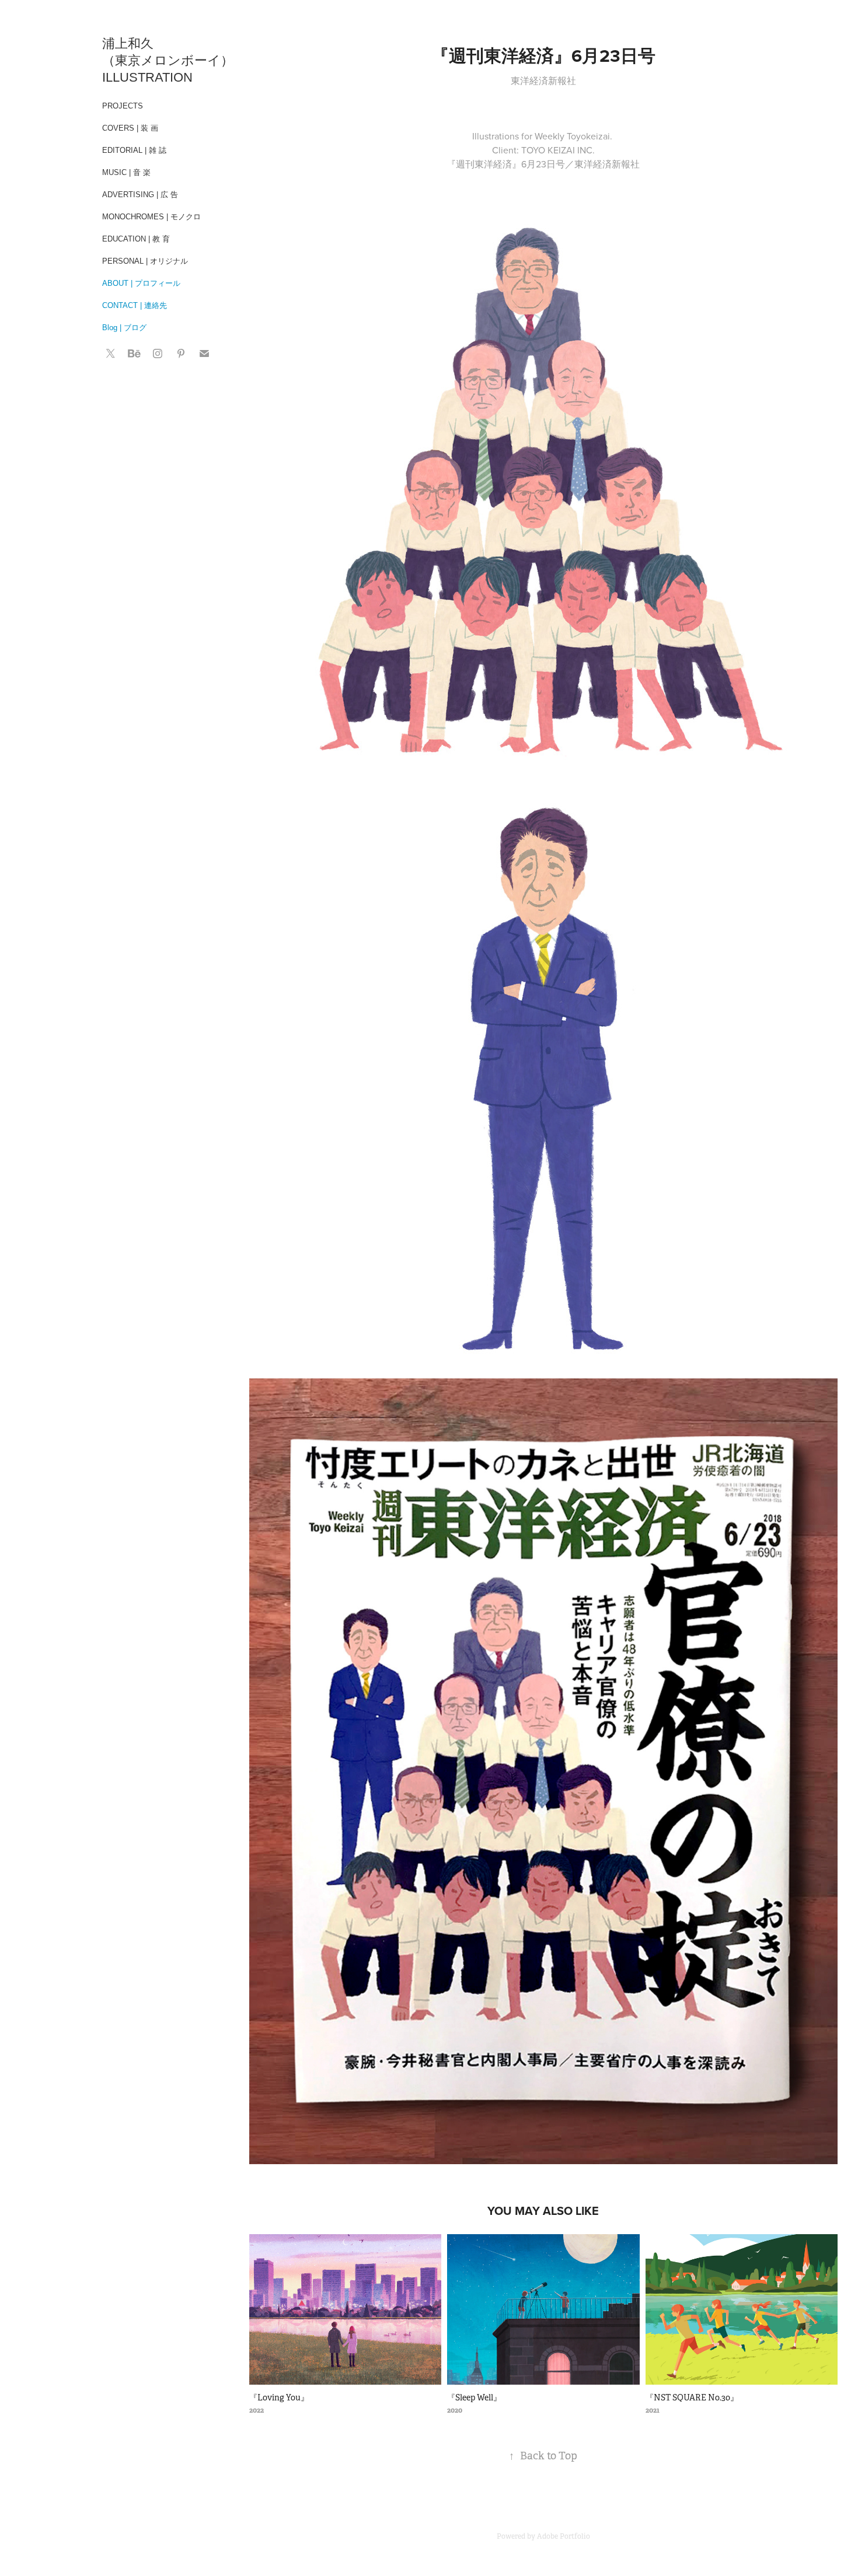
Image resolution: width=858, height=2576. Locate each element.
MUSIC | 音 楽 (126, 172)
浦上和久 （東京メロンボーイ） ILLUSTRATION (170, 60)
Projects (123, 106)
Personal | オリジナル (145, 261)
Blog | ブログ (124, 328)
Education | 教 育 (136, 239)
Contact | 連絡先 (135, 305)
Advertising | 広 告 (140, 195)
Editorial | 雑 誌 (134, 150)
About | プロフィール (141, 283)
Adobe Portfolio (564, 2536)
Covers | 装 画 (130, 128)
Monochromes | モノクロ (151, 217)
